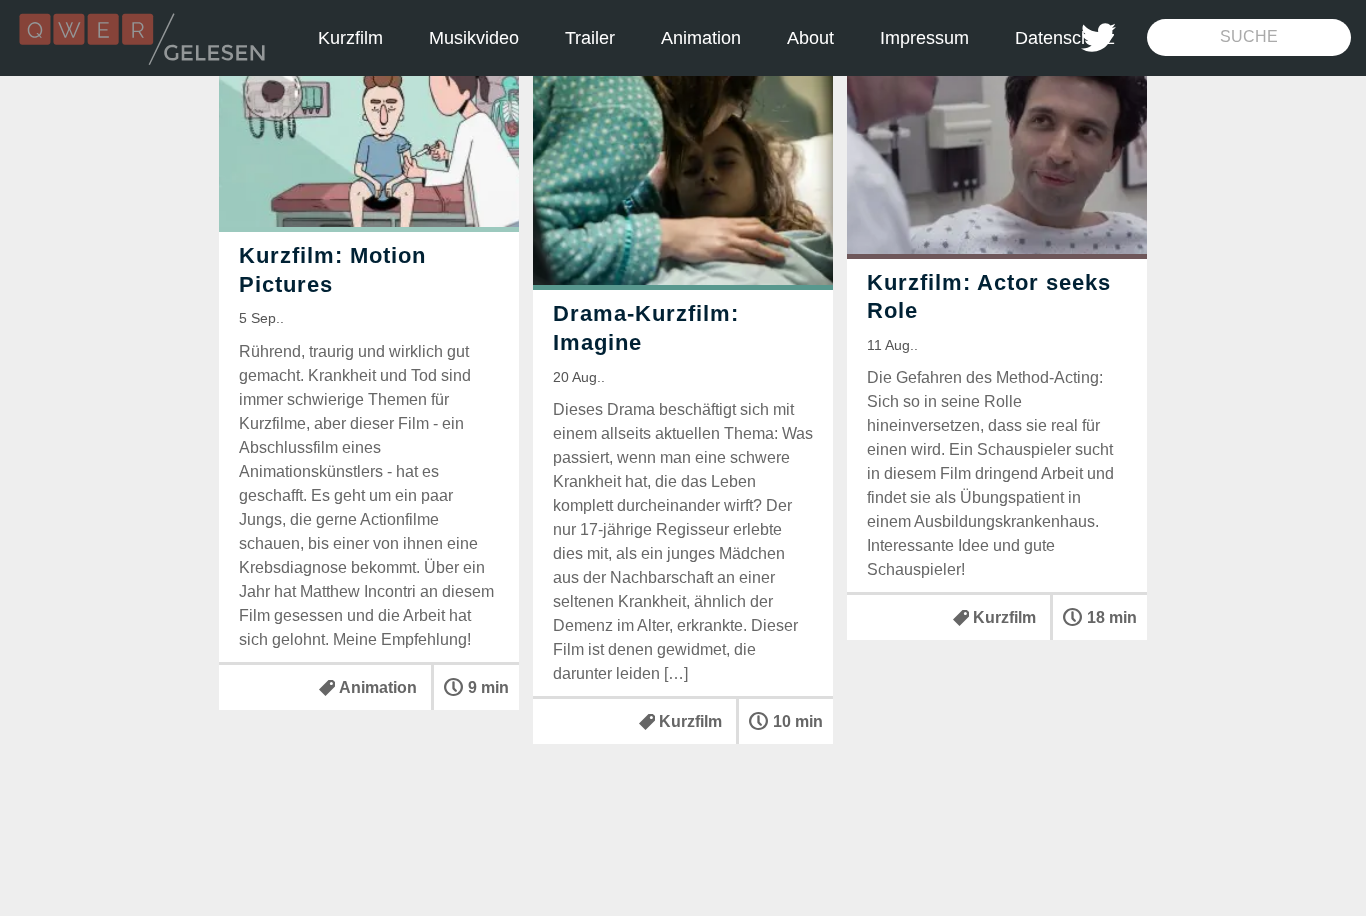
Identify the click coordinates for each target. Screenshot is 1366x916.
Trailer (590, 38)
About (810, 38)
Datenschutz (1065, 38)
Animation (701, 38)
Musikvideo (474, 38)
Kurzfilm (350, 38)
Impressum (924, 38)
